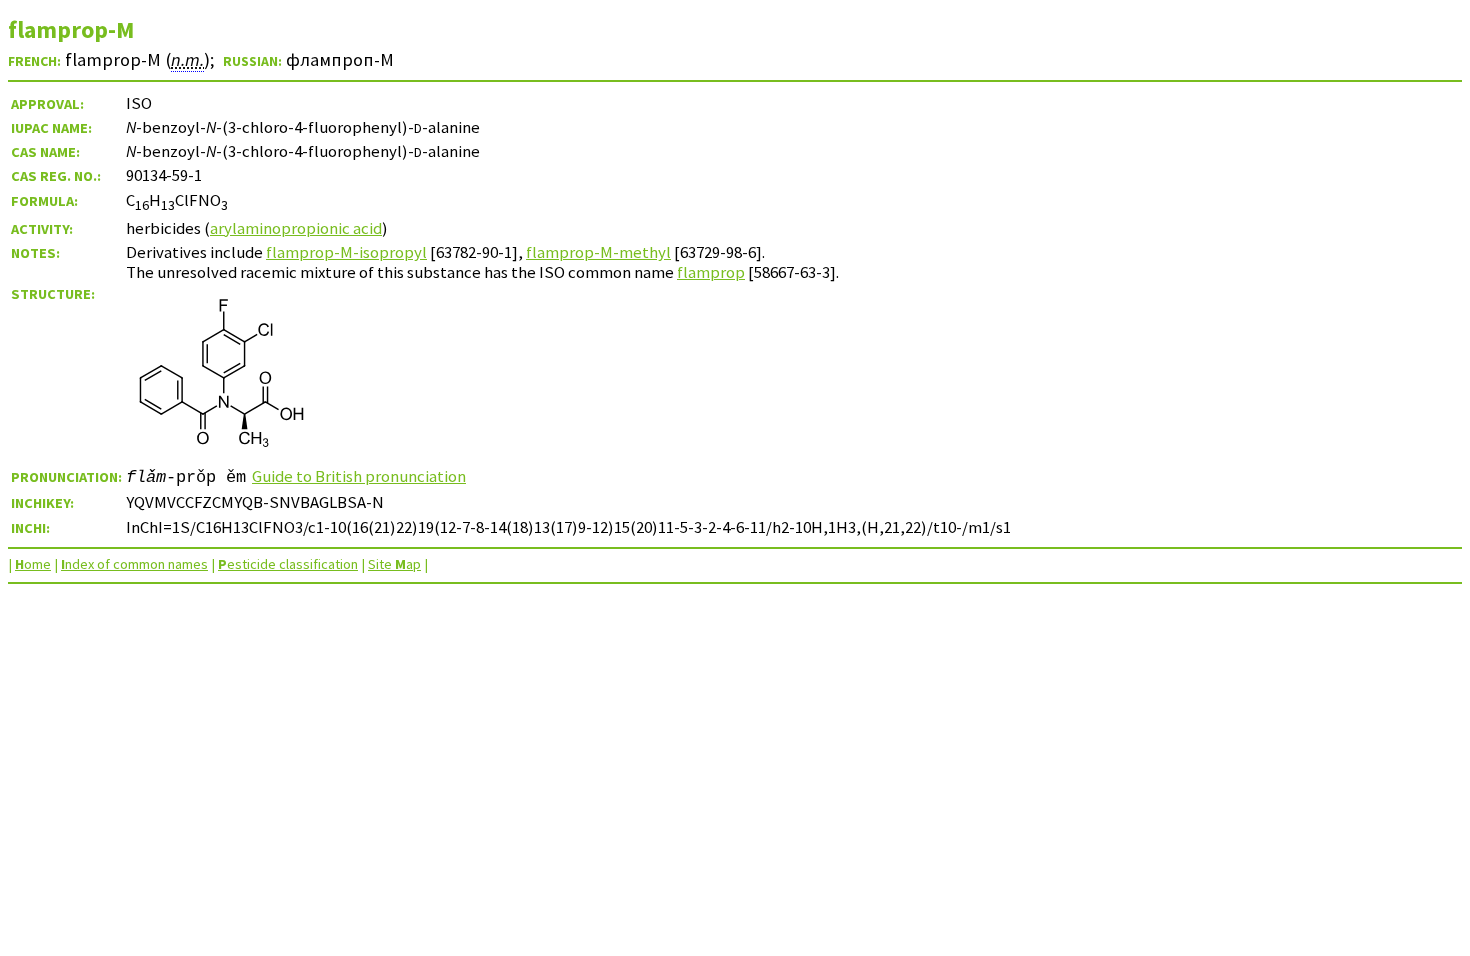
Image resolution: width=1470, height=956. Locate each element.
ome (33, 564)
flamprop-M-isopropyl (346, 252)
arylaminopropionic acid (296, 228)
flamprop (711, 272)
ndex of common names (134, 564)
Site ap (394, 564)
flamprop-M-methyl (598, 252)
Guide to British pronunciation (359, 476)
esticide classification (288, 564)
